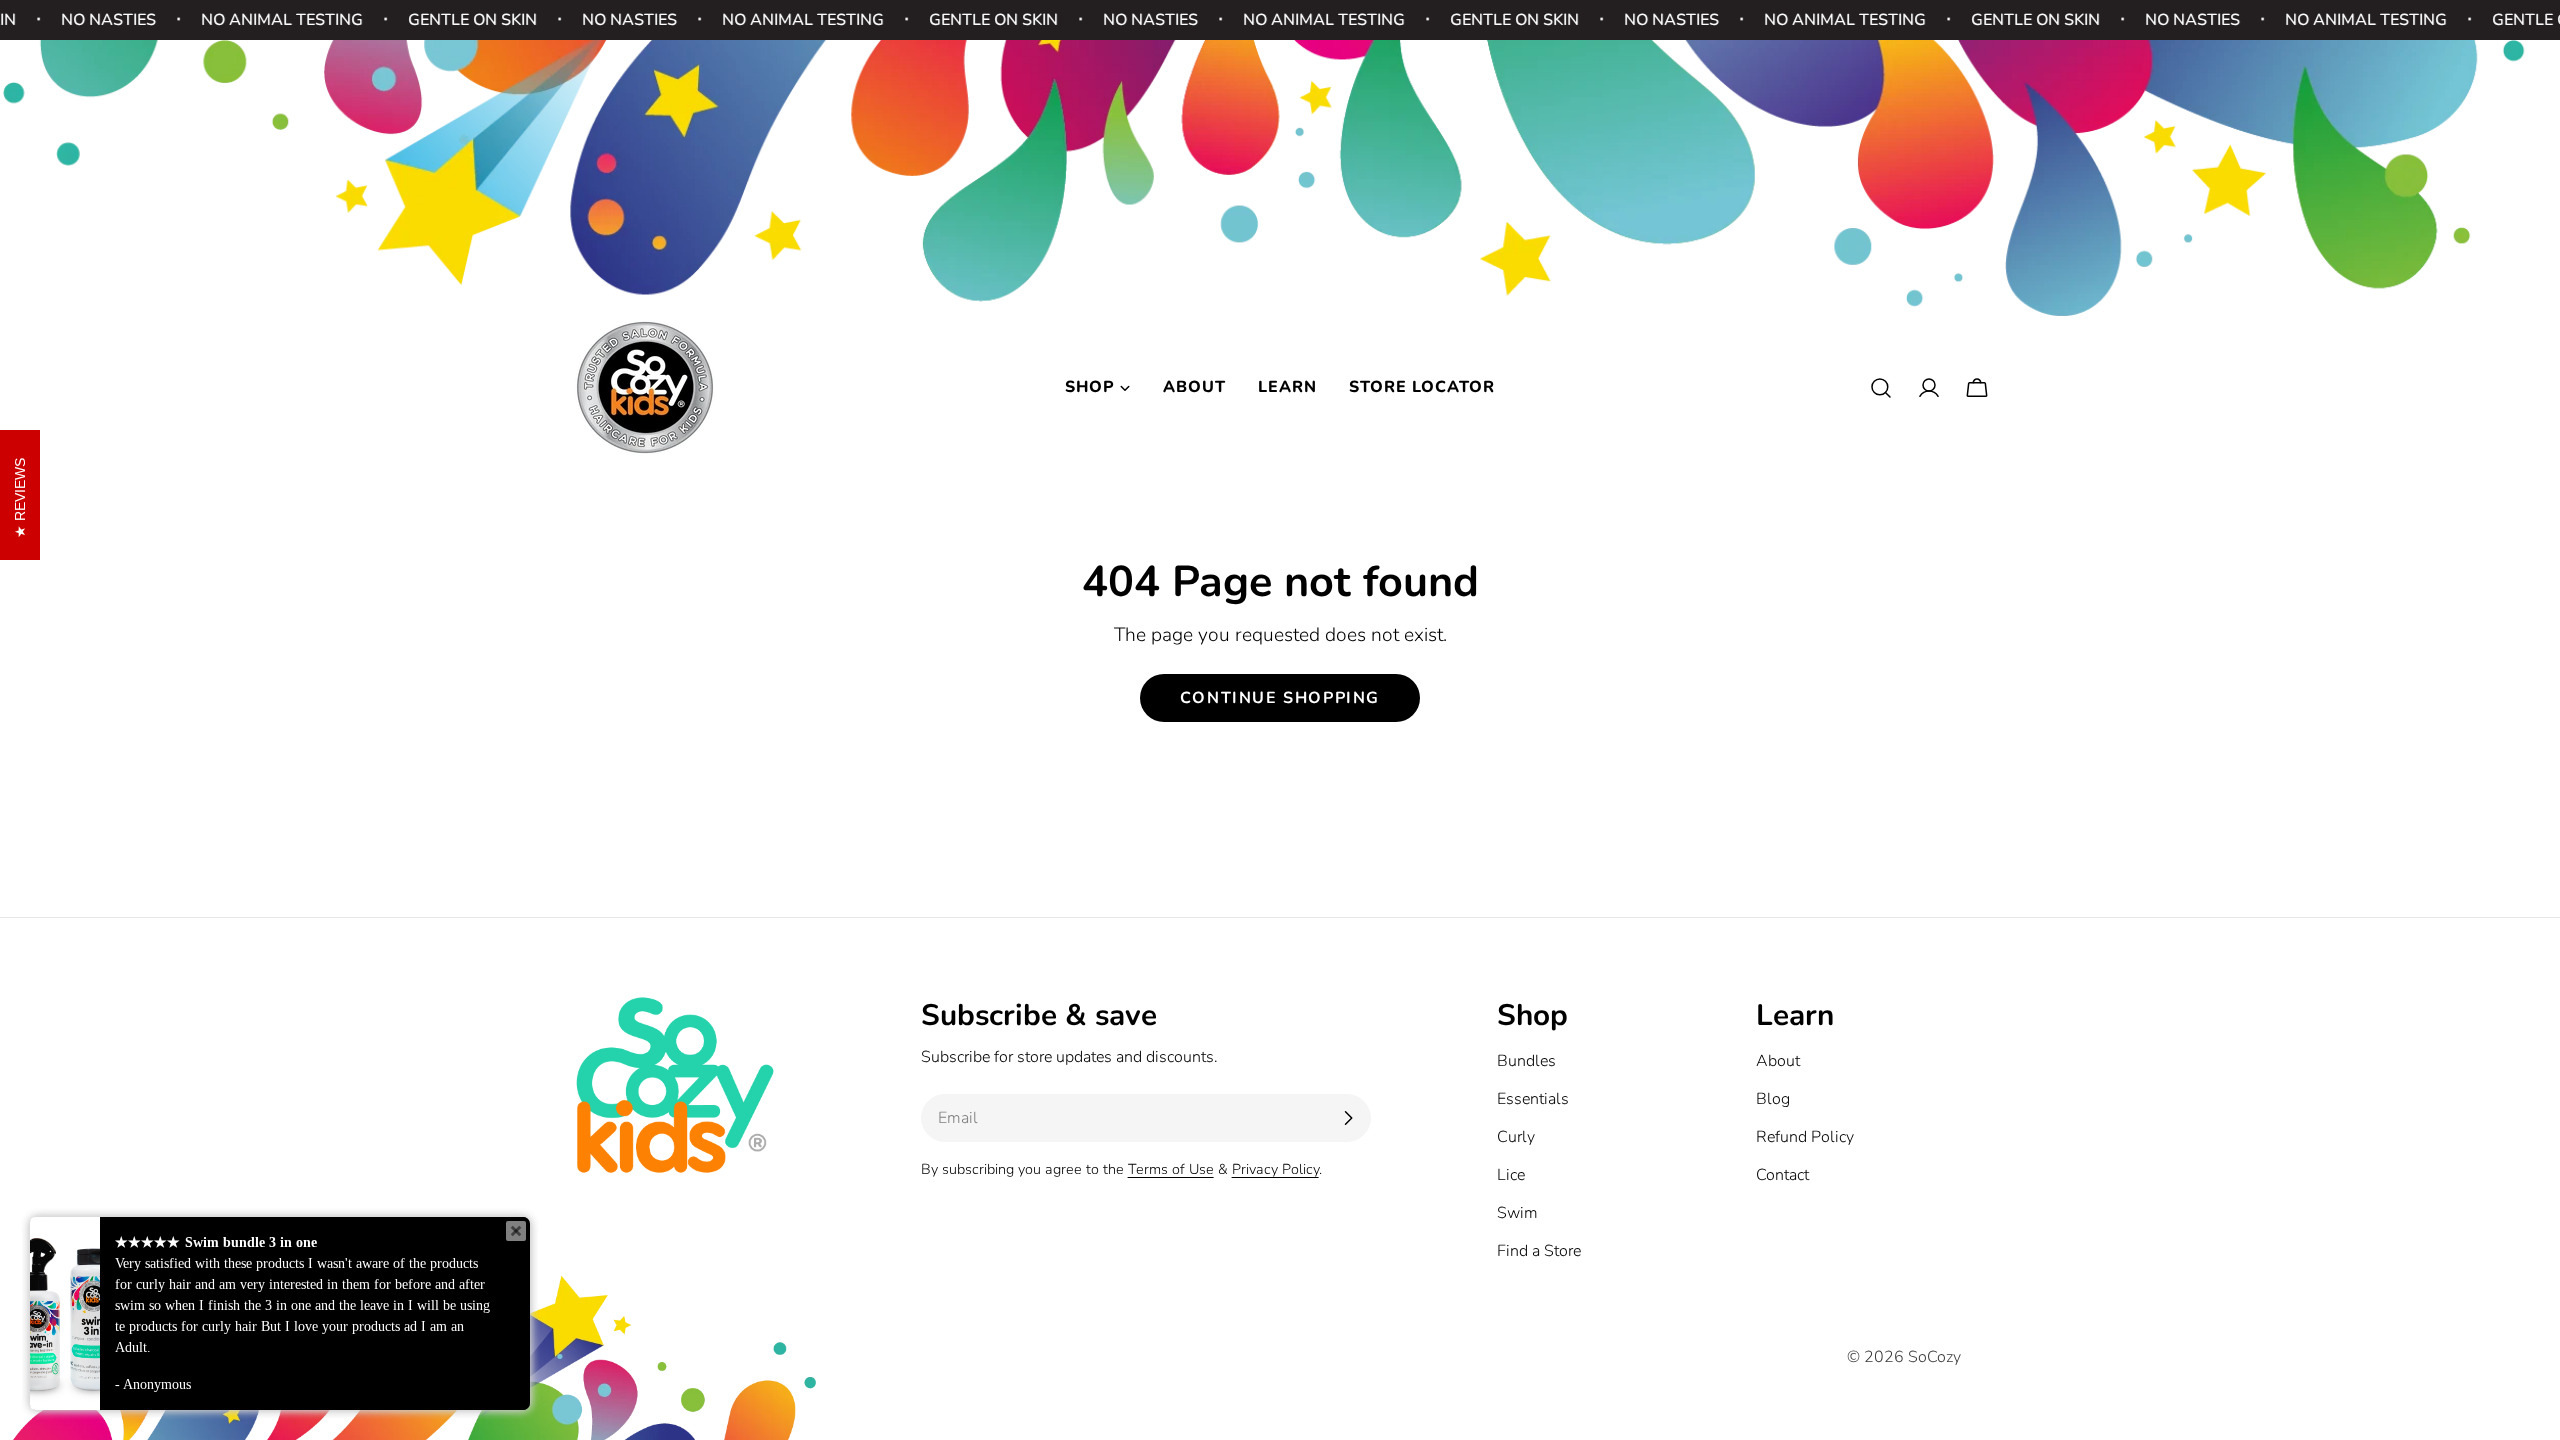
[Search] (1881, 388)
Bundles (1526, 1061)
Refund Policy (1805, 1137)
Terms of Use (1171, 1169)
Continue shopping (1280, 698)
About (1778, 1061)
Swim (1517, 1213)
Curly (1516, 1137)
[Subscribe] (1348, 1118)
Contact (1782, 1175)
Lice (1511, 1175)
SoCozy (1934, 1357)
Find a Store (1539, 1251)
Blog (1773, 1099)
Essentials (1533, 1099)
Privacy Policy (1275, 1169)
